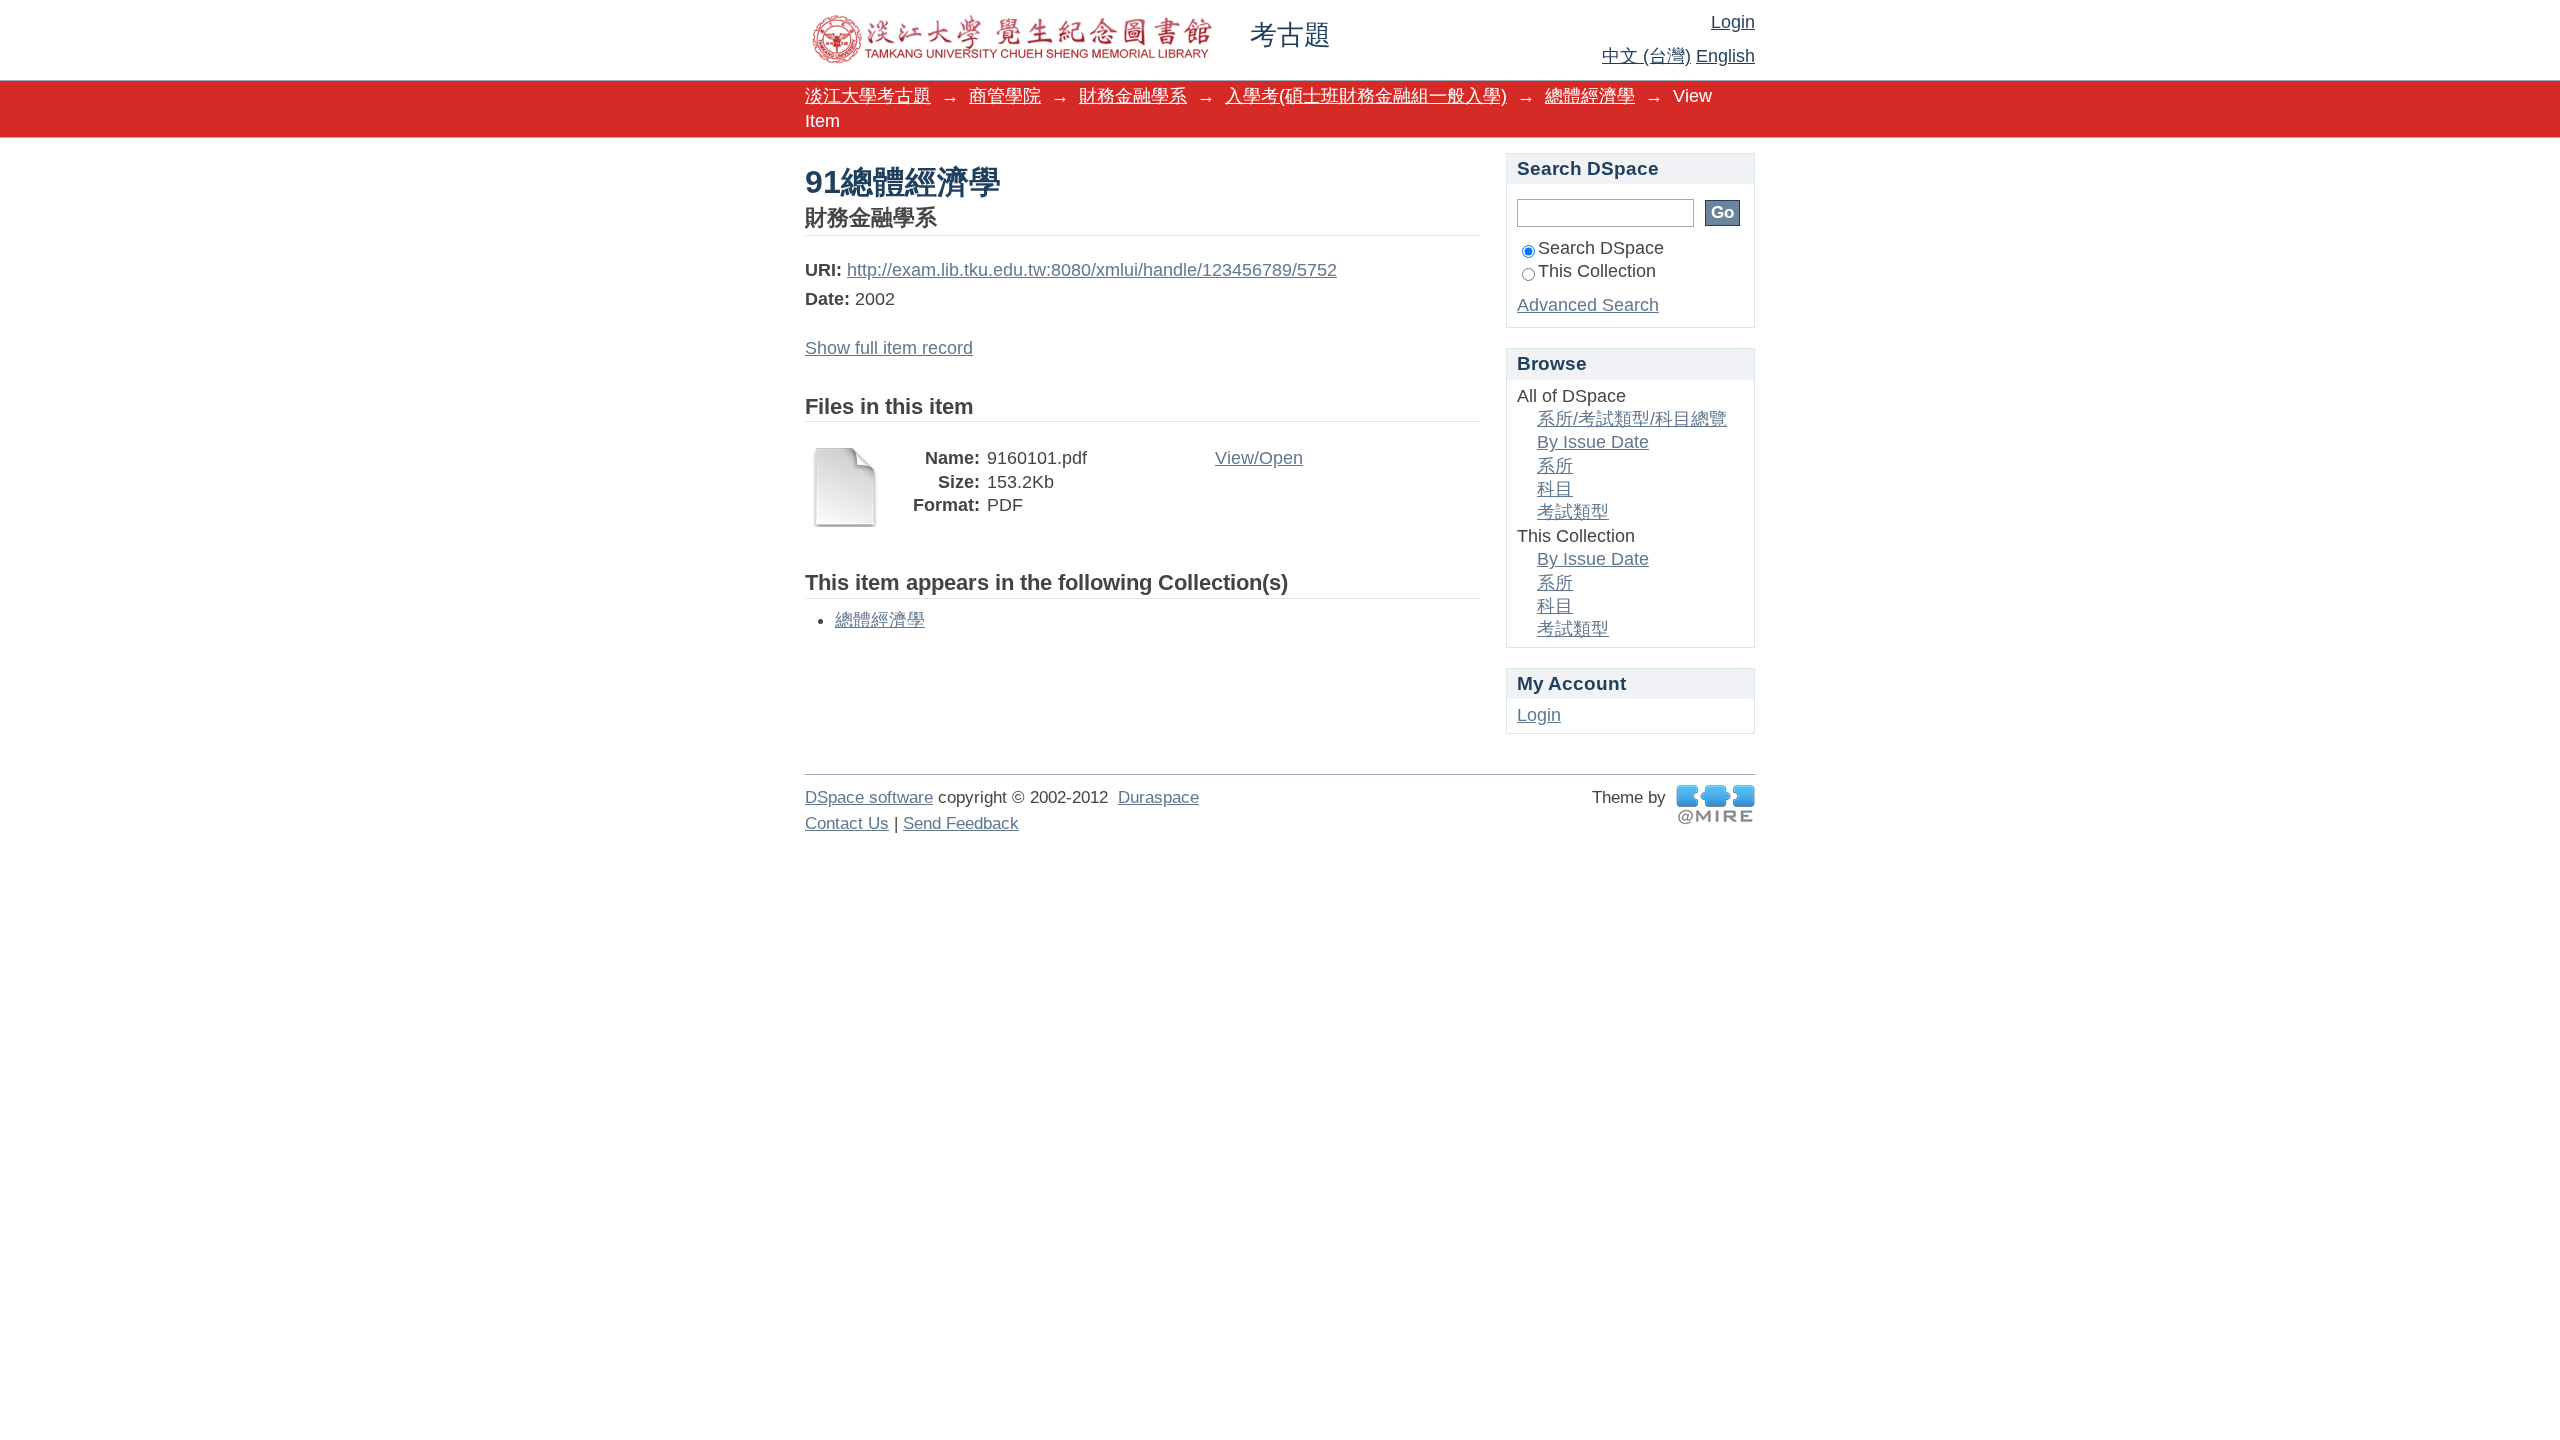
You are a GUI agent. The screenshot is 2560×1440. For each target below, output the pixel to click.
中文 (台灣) (1646, 56)
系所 (1555, 466)
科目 (1555, 489)
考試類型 (1573, 512)
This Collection (1597, 271)
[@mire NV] (1715, 804)
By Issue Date (1593, 442)
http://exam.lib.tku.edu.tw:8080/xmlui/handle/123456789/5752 (1092, 270)
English (1725, 56)
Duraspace (1158, 797)
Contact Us (847, 823)
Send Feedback (961, 823)
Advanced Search (1588, 305)
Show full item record (889, 348)
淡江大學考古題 (868, 96)
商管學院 (1005, 96)
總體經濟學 (1590, 96)
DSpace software (869, 797)
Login (1733, 22)
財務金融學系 (1133, 96)
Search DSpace (1601, 248)
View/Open (1259, 458)
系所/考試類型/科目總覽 (1632, 419)
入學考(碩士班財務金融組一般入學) (1366, 96)
